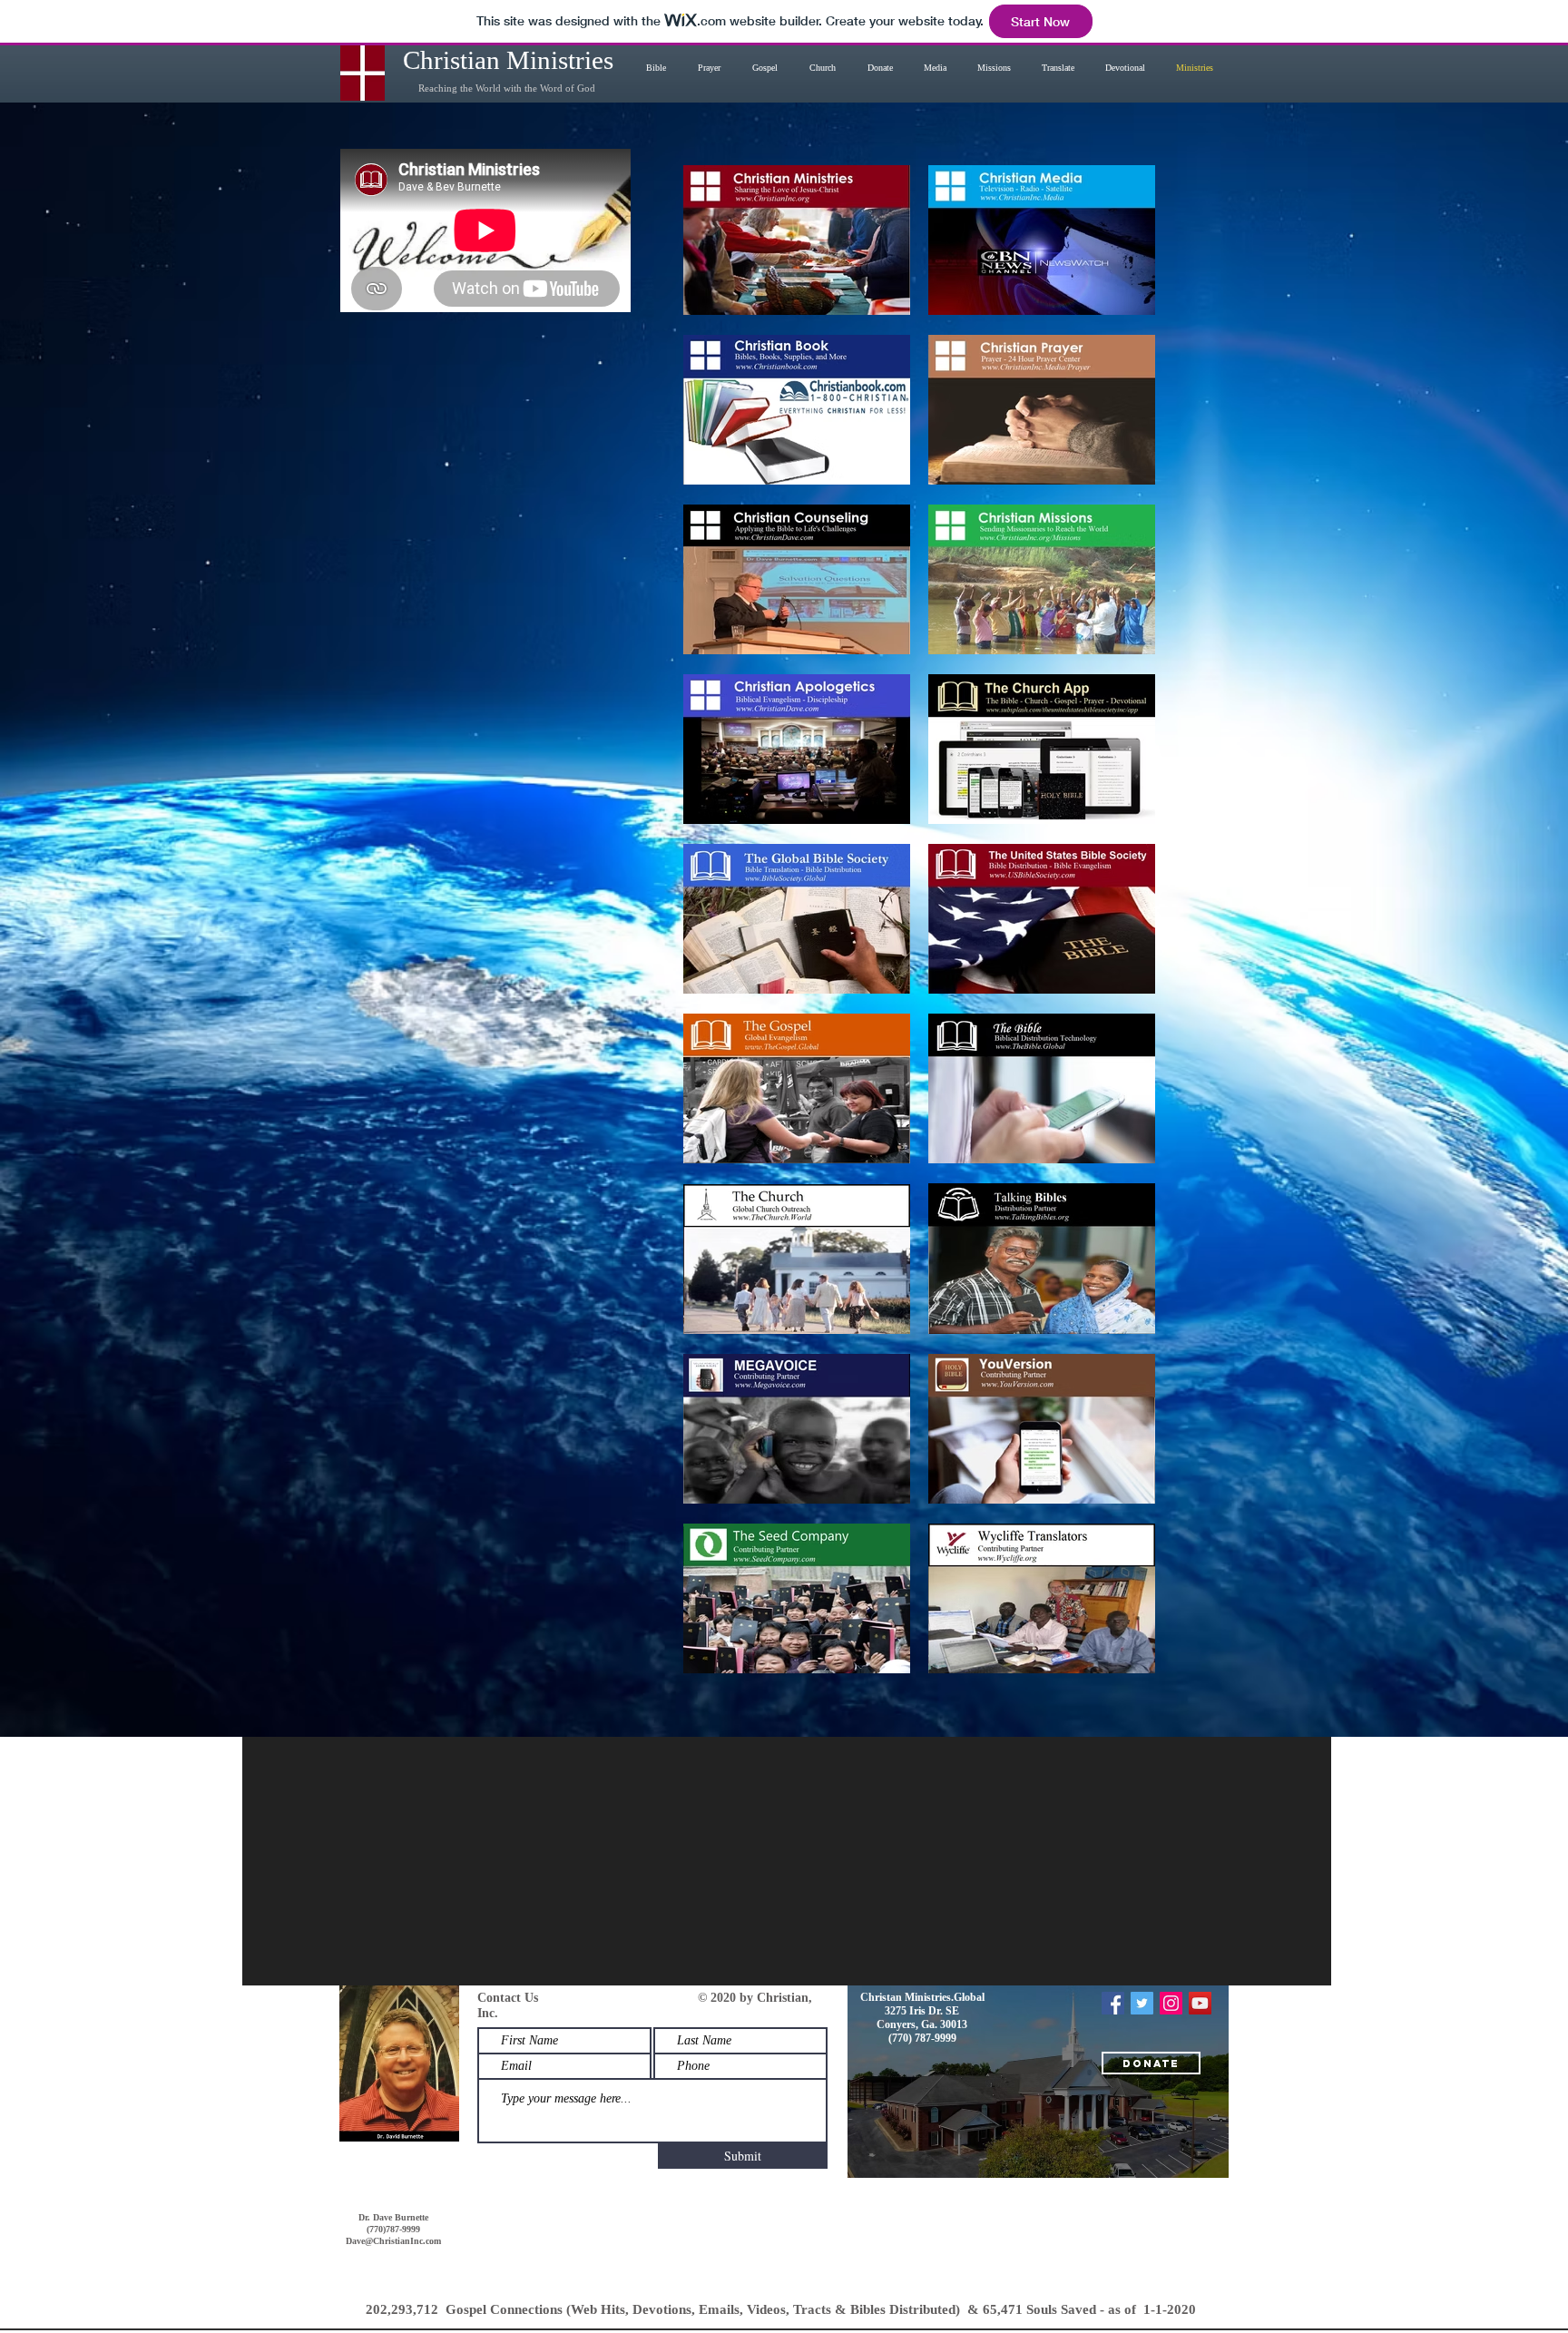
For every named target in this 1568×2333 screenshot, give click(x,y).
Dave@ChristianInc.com (393, 2241)
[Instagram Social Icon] (1171, 2003)
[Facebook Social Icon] (1113, 2003)
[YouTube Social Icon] (1200, 2003)
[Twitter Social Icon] (1142, 2003)
